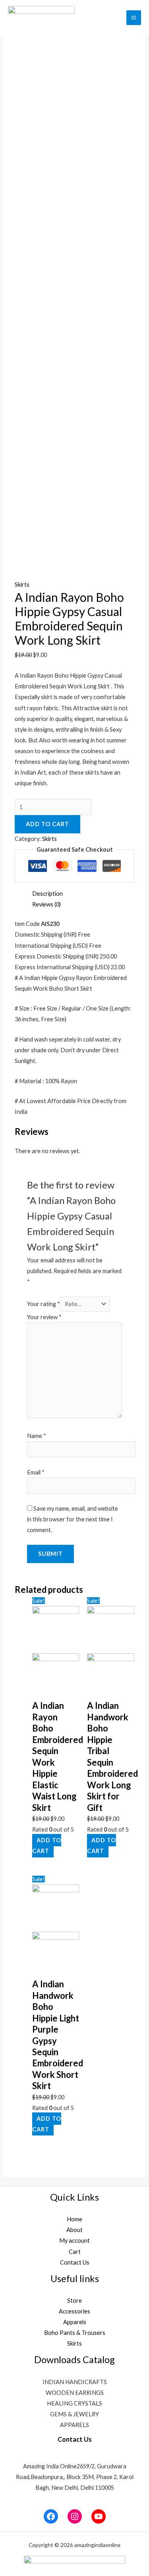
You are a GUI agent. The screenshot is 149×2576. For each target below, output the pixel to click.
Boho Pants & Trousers (75, 2333)
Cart (75, 2252)
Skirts (22, 585)
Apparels (75, 2322)
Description (47, 894)
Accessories (74, 2311)
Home (74, 2219)
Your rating (44, 1304)
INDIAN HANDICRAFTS (75, 2382)
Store (74, 2301)
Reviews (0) (46, 904)
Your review (44, 1317)
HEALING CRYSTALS (74, 2403)
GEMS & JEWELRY (74, 2414)
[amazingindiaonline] (41, 18)
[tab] (83, 894)
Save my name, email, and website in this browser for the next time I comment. (73, 1519)
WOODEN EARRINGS (75, 2393)
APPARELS (74, 2425)
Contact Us (75, 2262)
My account (74, 2241)
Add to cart (47, 824)
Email (36, 1472)
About (74, 2230)
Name (37, 1436)
